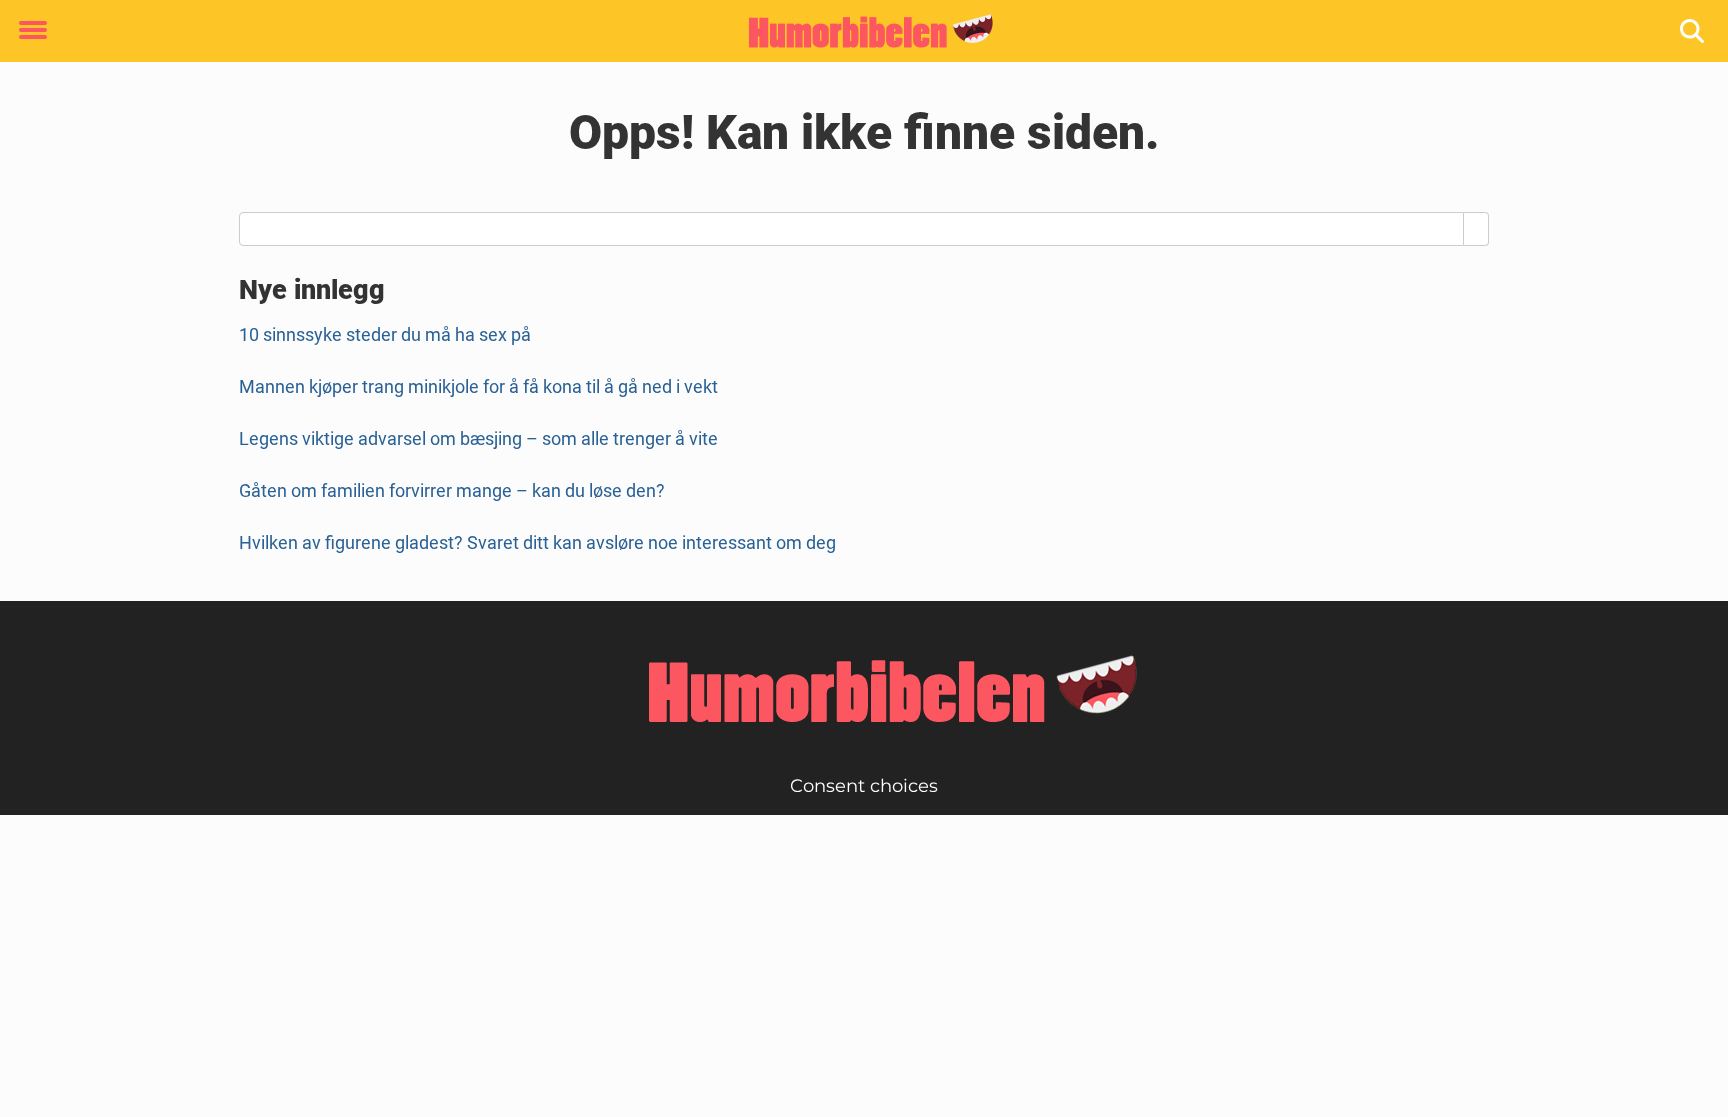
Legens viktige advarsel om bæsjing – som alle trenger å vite (478, 438)
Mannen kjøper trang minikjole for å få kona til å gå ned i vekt (478, 386)
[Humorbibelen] (856, 32)
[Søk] (1693, 31)
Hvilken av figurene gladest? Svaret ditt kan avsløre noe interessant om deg (537, 542)
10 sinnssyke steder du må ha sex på (385, 334)
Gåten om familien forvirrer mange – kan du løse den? (452, 490)
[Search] (1476, 229)
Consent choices (864, 786)
